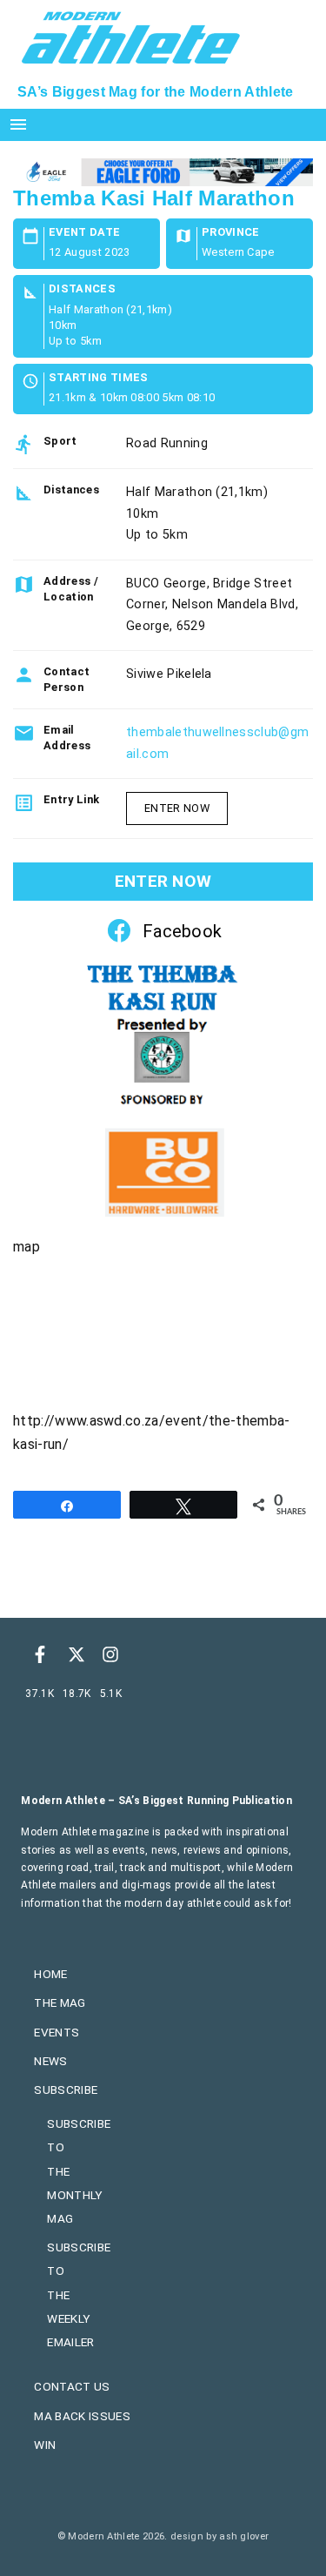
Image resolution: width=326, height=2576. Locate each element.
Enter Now (177, 808)
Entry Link (71, 799)
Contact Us (72, 2386)
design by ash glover (220, 2536)
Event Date (84, 233)
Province (231, 233)
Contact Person (67, 679)
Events (57, 2032)
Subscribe (66, 2090)
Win (45, 2445)
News (50, 2061)
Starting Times (98, 378)
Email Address (67, 738)
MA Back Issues (82, 2416)
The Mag (60, 2002)
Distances (82, 289)
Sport (60, 441)
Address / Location (71, 589)
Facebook (183, 931)
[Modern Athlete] (131, 36)
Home (50, 1974)
